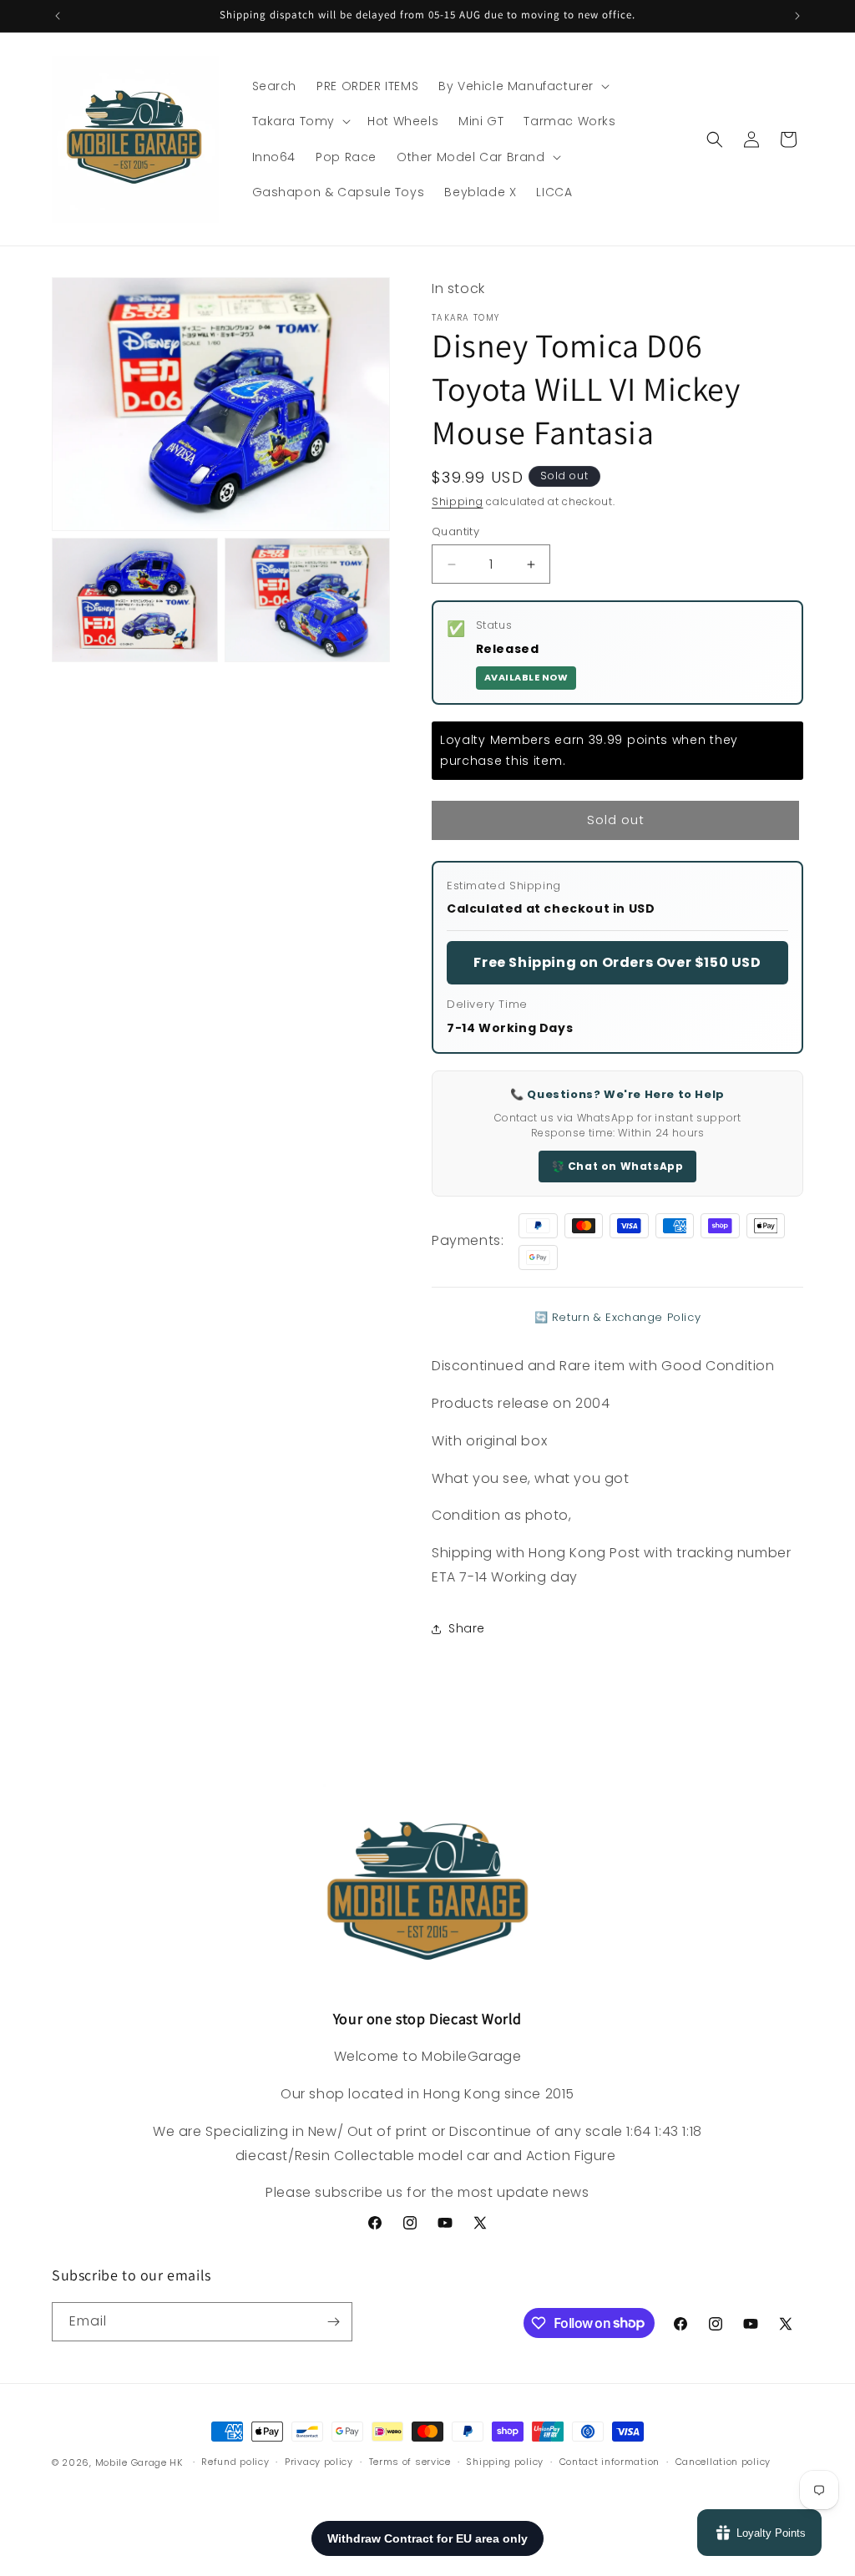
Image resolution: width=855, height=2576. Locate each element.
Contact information (610, 2462)
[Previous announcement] (58, 16)
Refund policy (235, 2462)
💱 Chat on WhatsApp (618, 1166)
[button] (522, 86)
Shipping (458, 501)
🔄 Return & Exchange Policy (618, 1317)
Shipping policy (505, 2462)
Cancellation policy (723, 2462)
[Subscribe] (333, 2322)
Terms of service (410, 2462)
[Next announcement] (797, 16)
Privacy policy (319, 2462)
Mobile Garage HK (139, 2462)
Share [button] (467, 1628)
